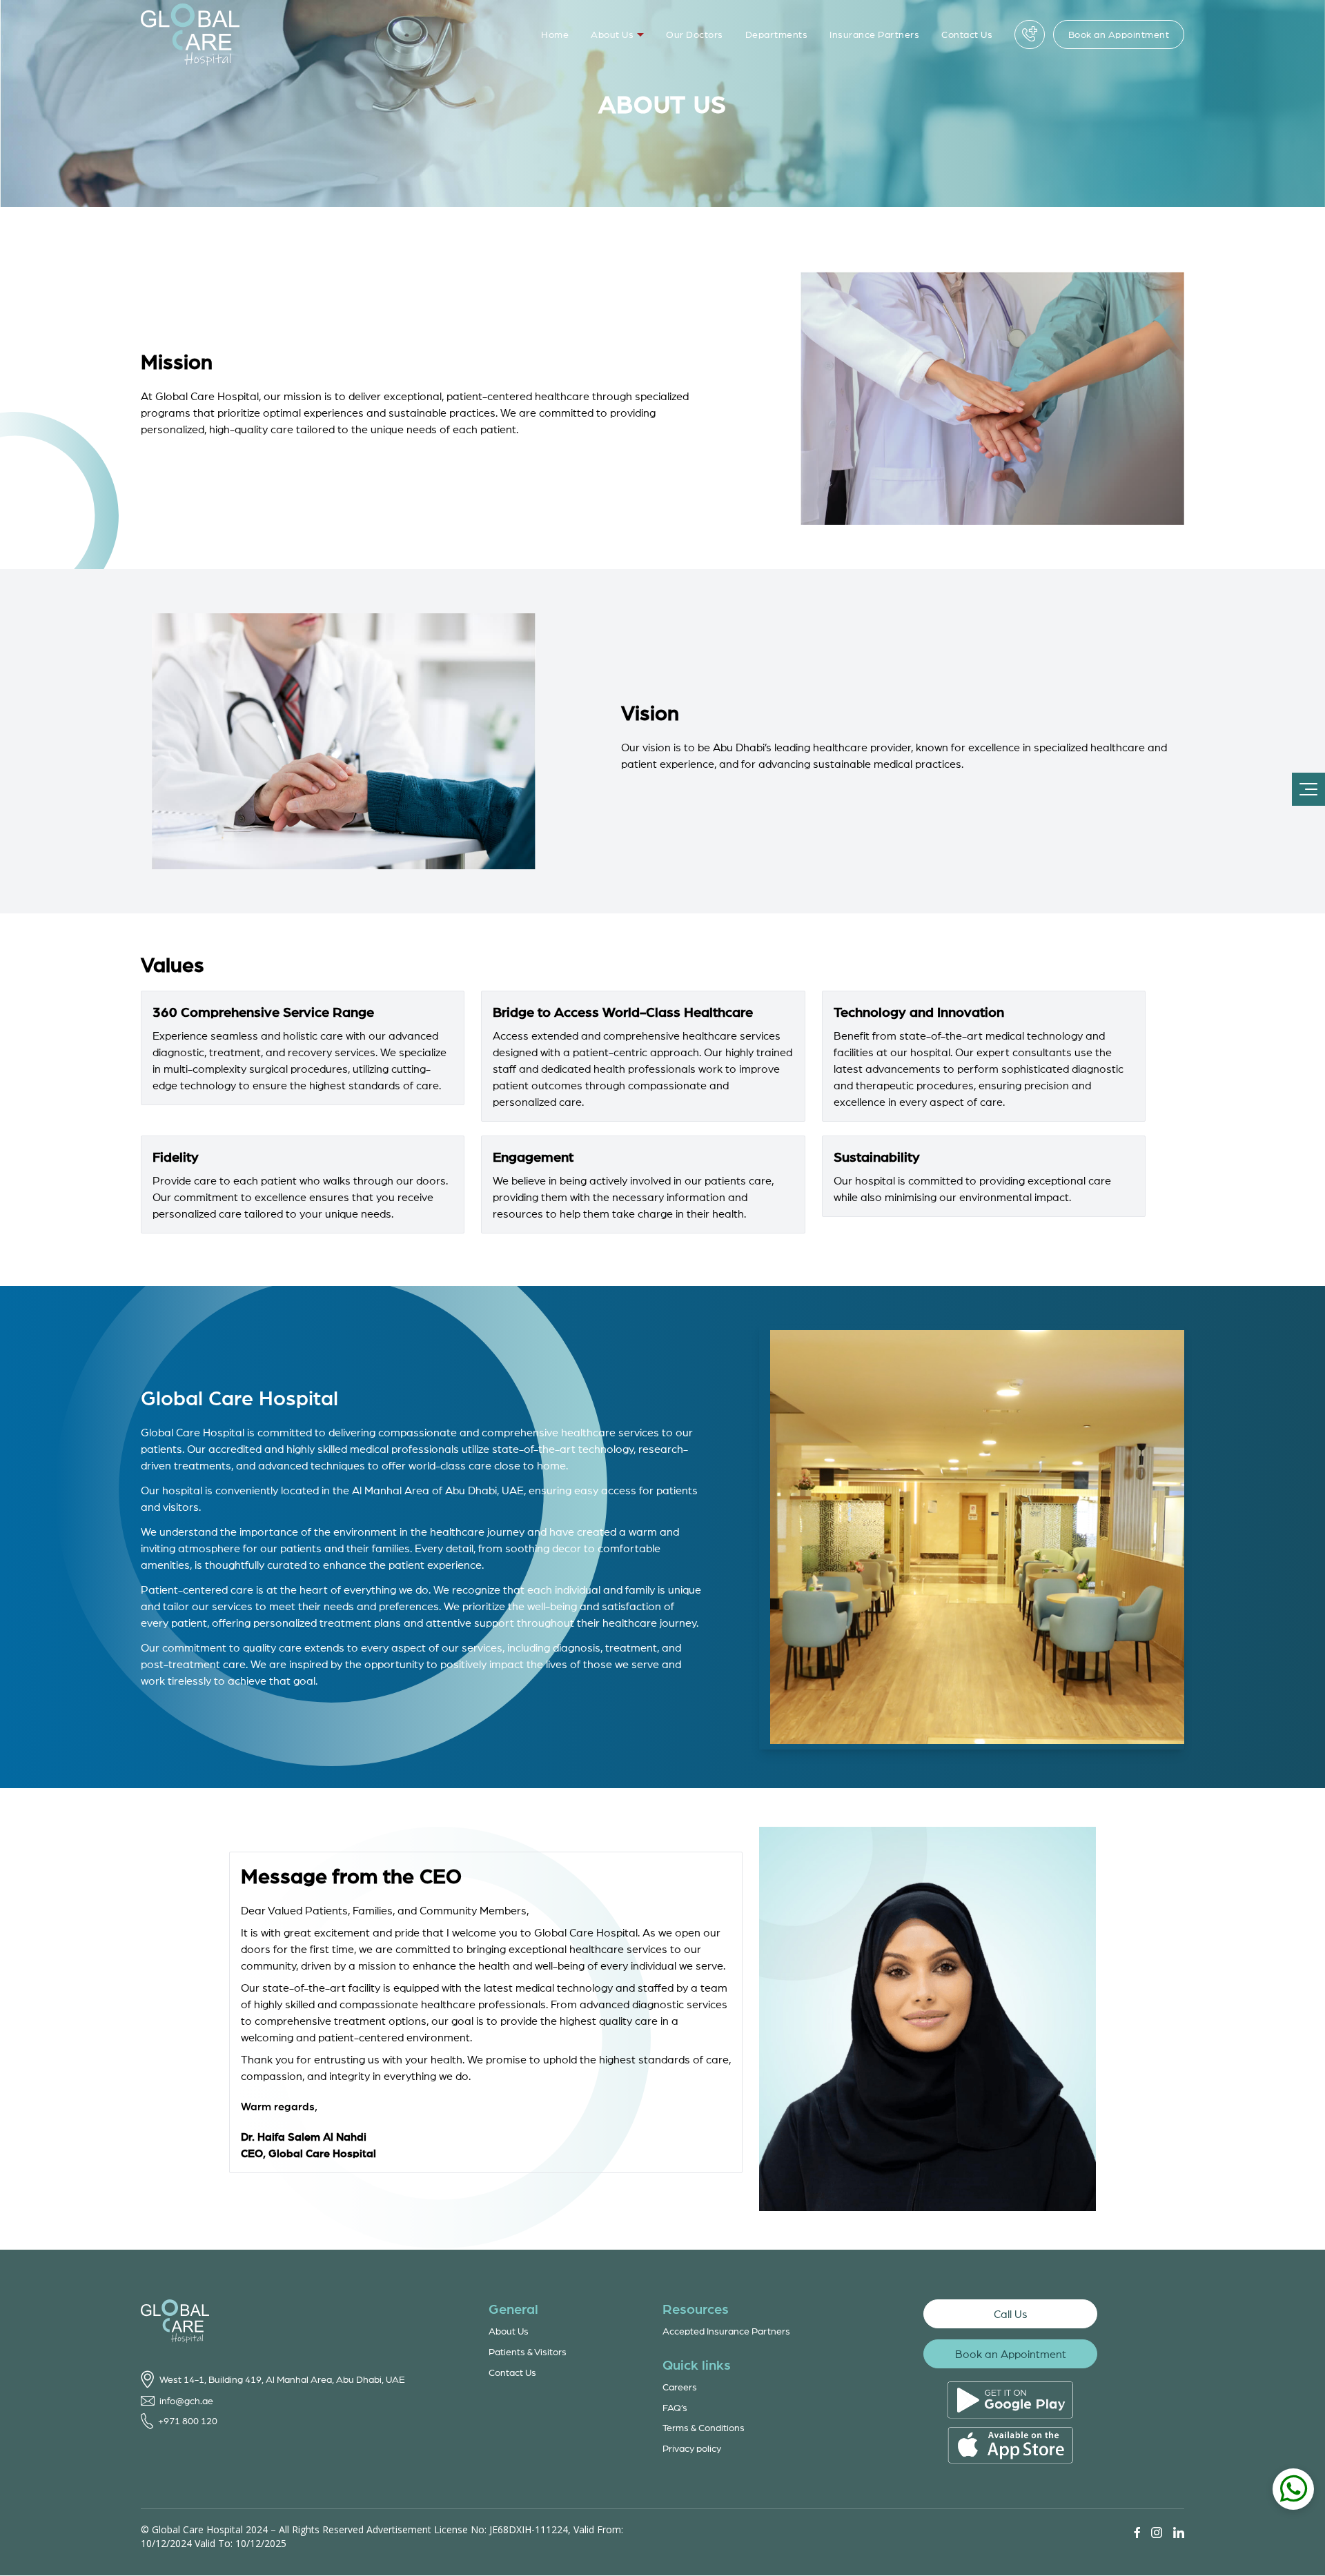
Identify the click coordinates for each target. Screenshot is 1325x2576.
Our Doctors (695, 34)
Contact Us (967, 34)
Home (555, 34)
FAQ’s (675, 2407)
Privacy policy (692, 2448)
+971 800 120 (188, 2420)
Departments (777, 34)
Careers (680, 2387)
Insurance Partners (874, 34)
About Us (612, 34)
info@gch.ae (186, 2400)
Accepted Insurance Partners (726, 2331)
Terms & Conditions (704, 2427)
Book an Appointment (1119, 34)
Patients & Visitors (528, 2351)
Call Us (1011, 2314)
